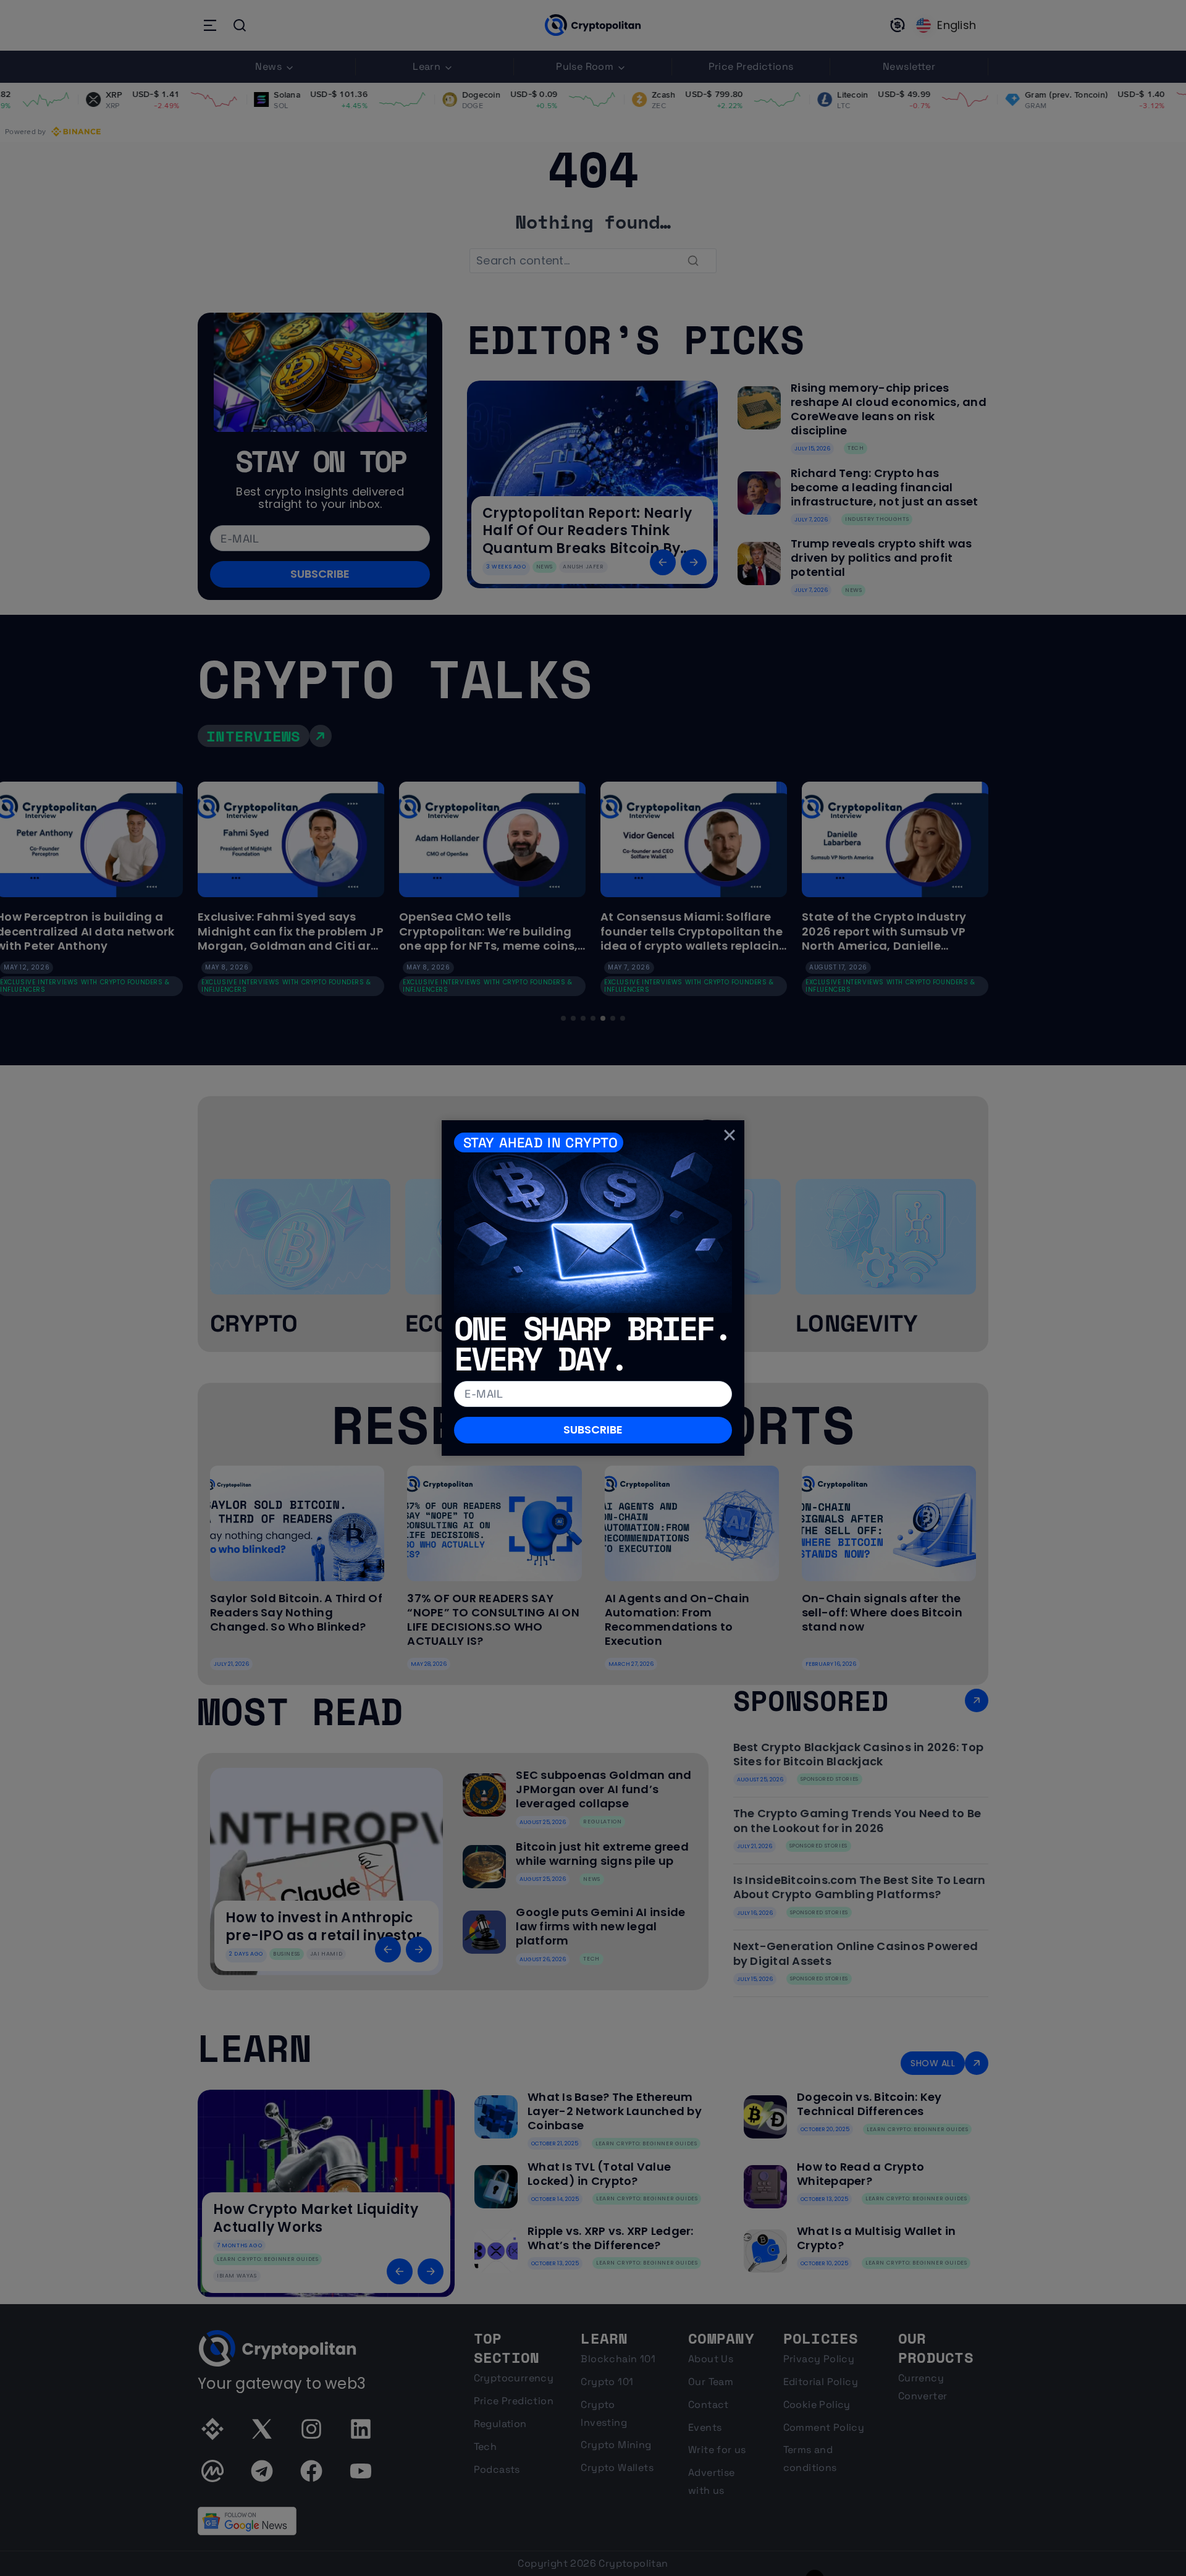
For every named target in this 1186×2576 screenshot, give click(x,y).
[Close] (730, 1135)
